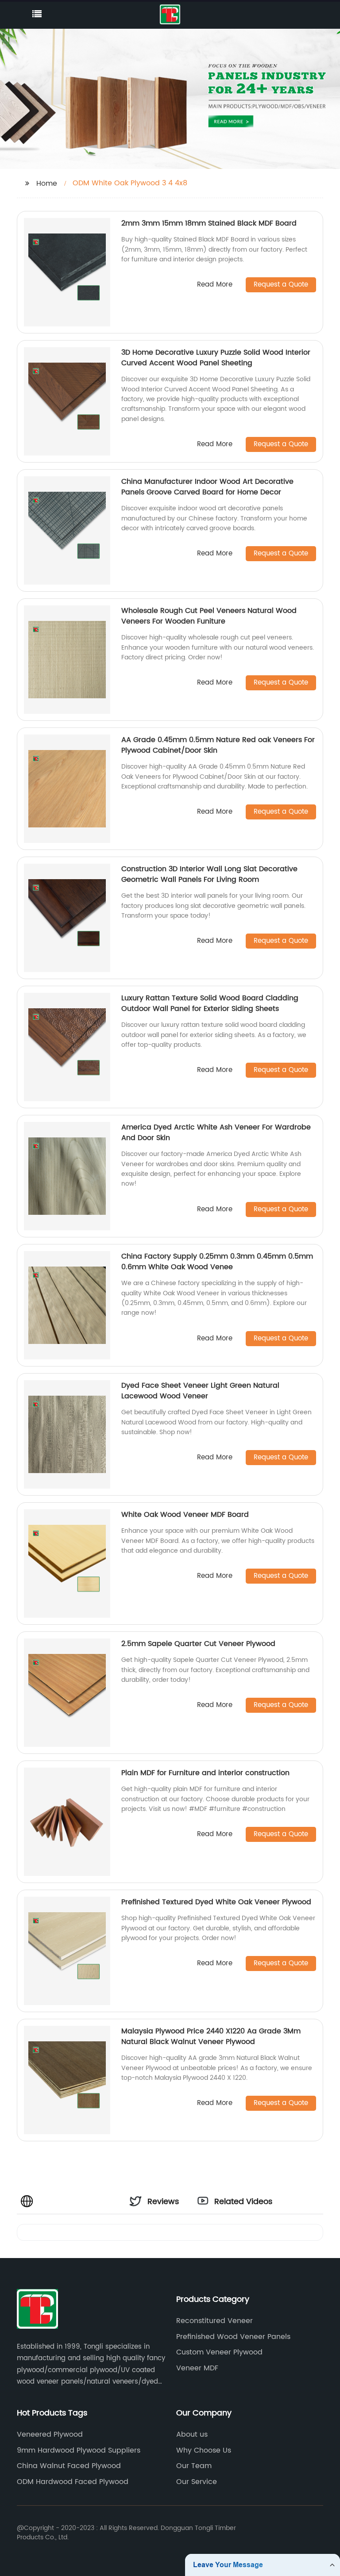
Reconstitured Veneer (214, 2321)
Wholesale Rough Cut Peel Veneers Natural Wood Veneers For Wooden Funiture (209, 616)
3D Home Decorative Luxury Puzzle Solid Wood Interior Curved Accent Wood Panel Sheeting (216, 358)
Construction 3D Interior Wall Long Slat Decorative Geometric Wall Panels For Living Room (209, 874)
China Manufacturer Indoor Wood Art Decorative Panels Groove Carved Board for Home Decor (207, 487)
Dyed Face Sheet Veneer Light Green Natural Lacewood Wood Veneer (200, 1391)
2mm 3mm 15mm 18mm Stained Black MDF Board (209, 223)
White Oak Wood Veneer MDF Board (185, 1515)
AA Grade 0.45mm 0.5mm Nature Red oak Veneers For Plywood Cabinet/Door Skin (218, 745)
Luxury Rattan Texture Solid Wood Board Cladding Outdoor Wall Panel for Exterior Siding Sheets (210, 1003)
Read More (215, 285)
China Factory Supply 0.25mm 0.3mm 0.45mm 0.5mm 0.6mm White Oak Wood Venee (217, 1262)
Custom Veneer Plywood (219, 2352)
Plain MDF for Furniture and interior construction (205, 1773)
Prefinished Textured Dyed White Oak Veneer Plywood (216, 1902)
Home (47, 184)
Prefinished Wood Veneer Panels (233, 2337)
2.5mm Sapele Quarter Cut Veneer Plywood (198, 1644)
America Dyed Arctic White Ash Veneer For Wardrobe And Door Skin (216, 1133)
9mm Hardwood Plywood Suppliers (79, 2450)
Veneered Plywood (50, 2434)
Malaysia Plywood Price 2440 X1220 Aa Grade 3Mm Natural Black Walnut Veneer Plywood (211, 2036)
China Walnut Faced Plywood (69, 2466)
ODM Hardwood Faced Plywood (73, 2482)
